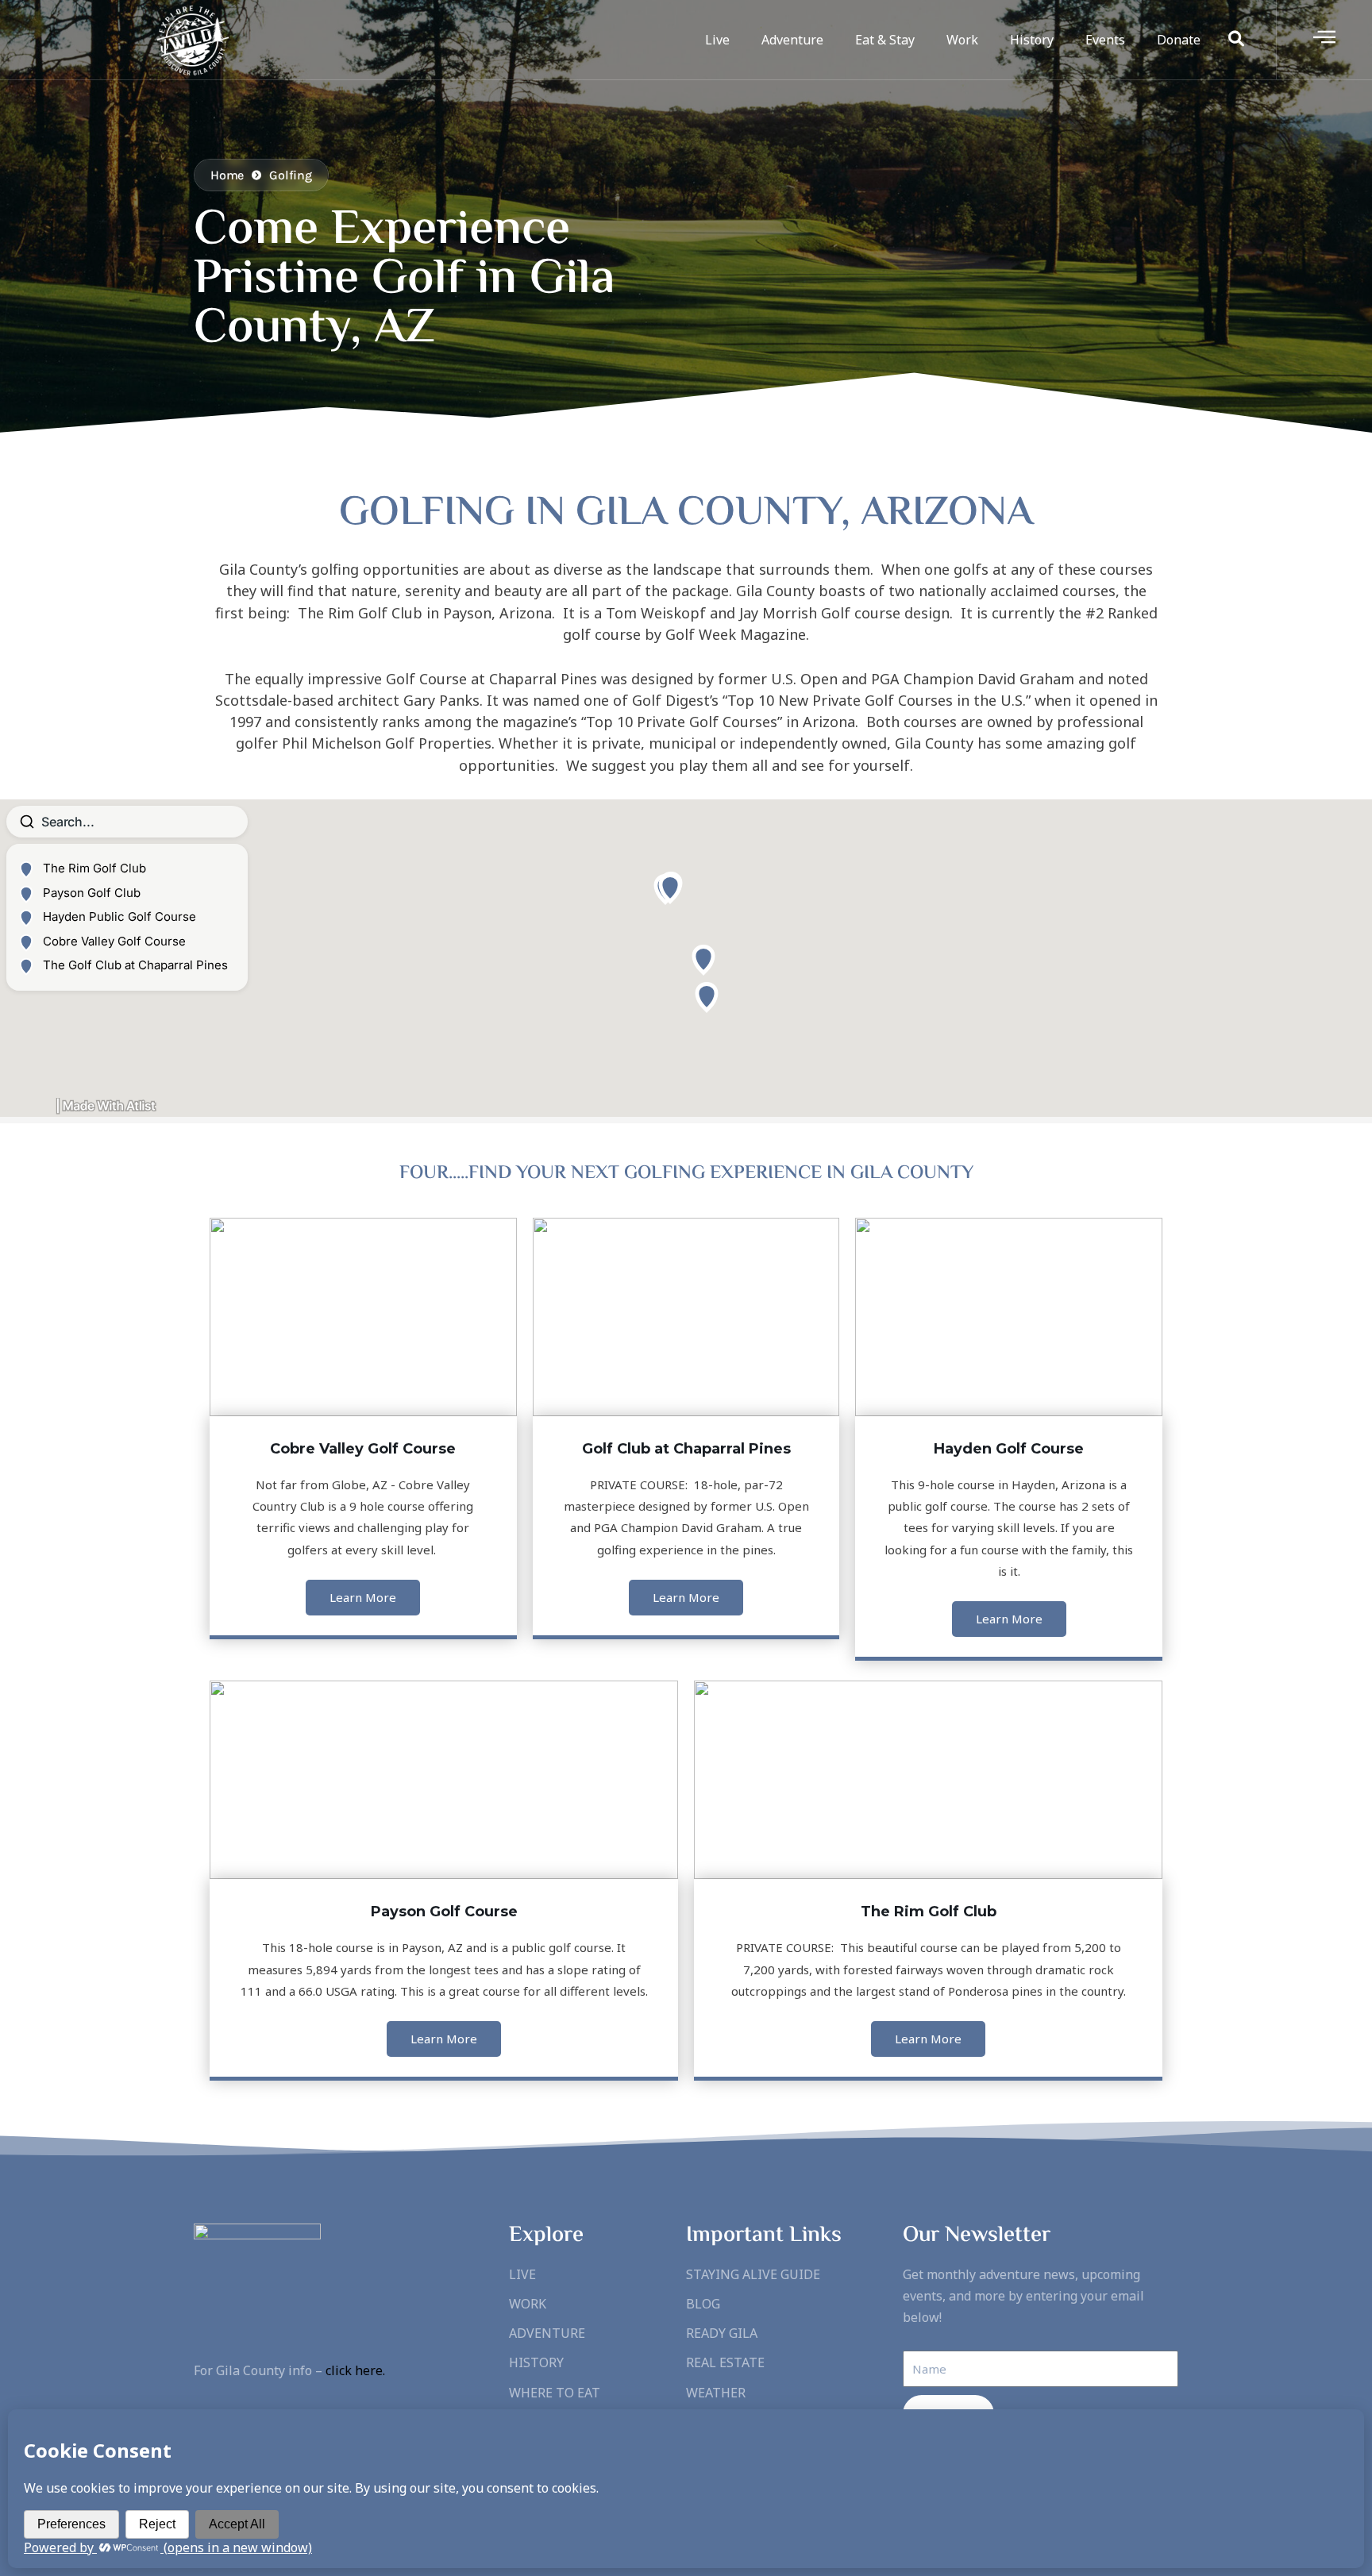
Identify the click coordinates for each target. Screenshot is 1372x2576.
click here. (355, 2370)
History (1032, 40)
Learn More (363, 1597)
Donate (1179, 40)
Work (962, 40)
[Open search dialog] (1236, 40)
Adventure (792, 40)
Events (1105, 40)
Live (717, 40)
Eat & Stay (885, 40)
